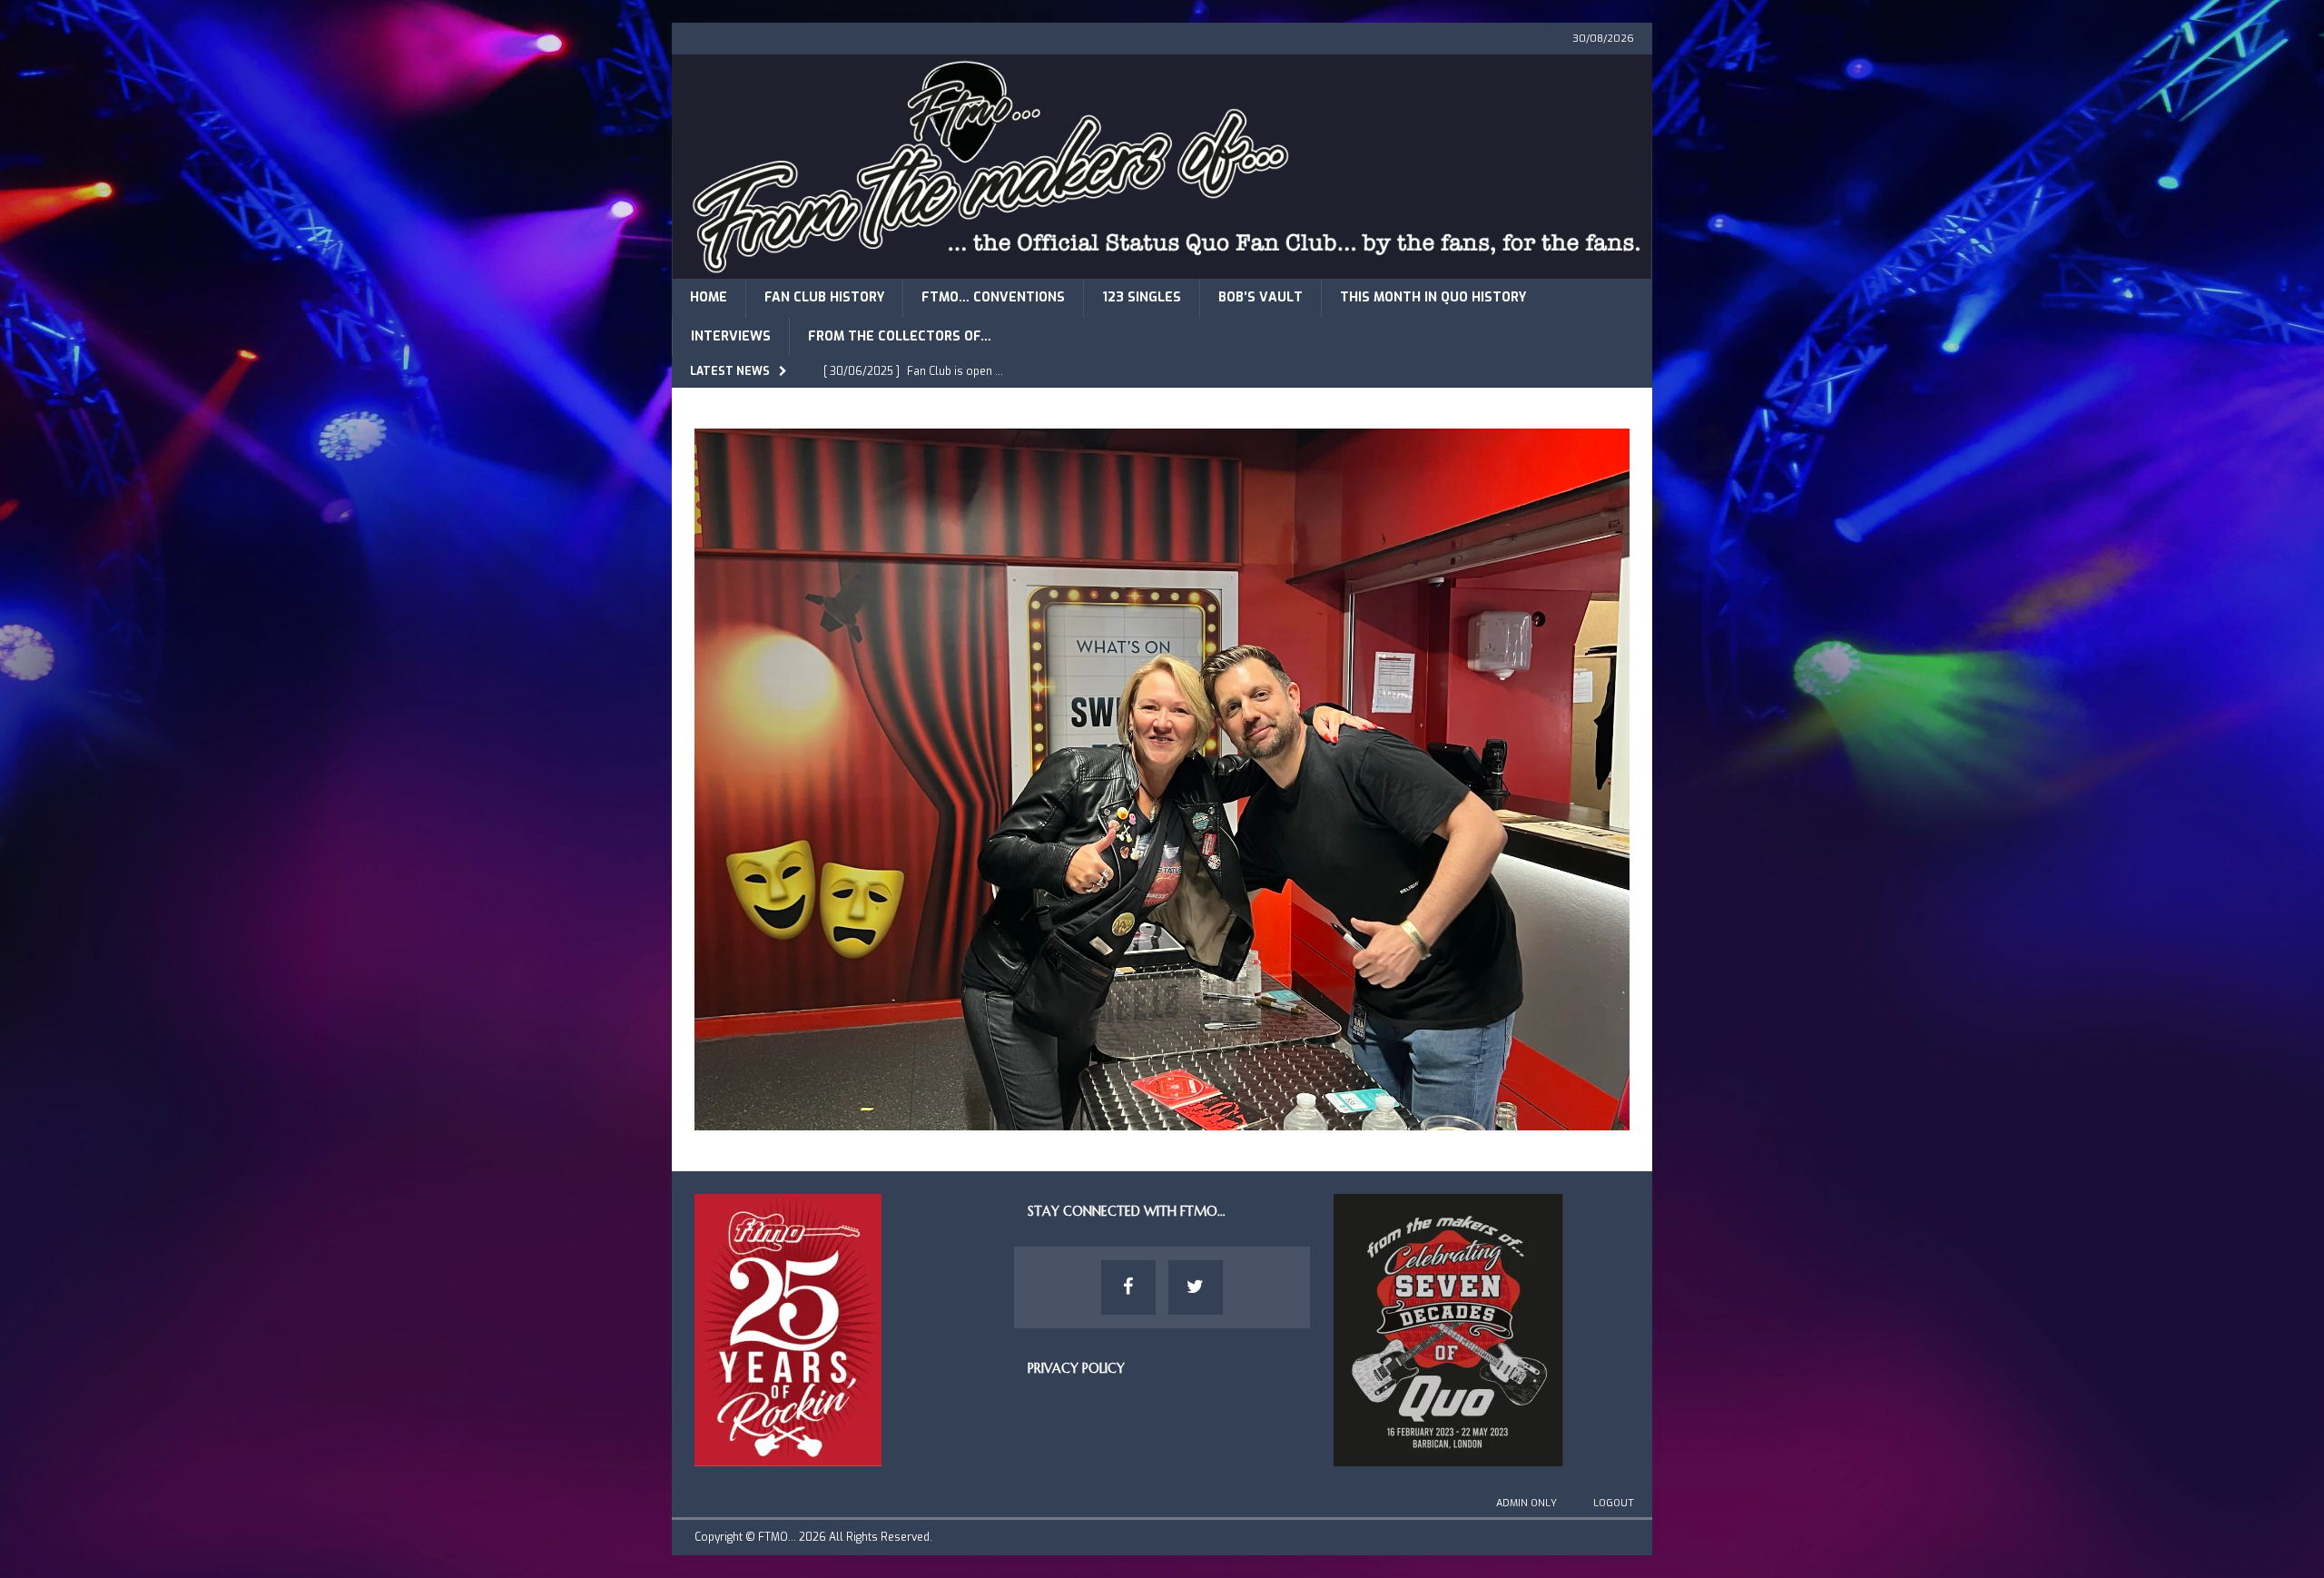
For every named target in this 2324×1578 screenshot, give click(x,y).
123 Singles (1142, 297)
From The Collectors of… (900, 336)
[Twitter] (1196, 1287)
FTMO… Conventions (993, 297)
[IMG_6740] (1162, 1119)
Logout (1614, 1503)
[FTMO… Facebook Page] (1128, 1287)
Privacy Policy (1076, 1368)
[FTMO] (1162, 268)
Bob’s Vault (1260, 297)
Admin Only (1526, 1503)
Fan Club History (824, 297)
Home (709, 297)
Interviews (731, 336)
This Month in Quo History (1433, 297)
